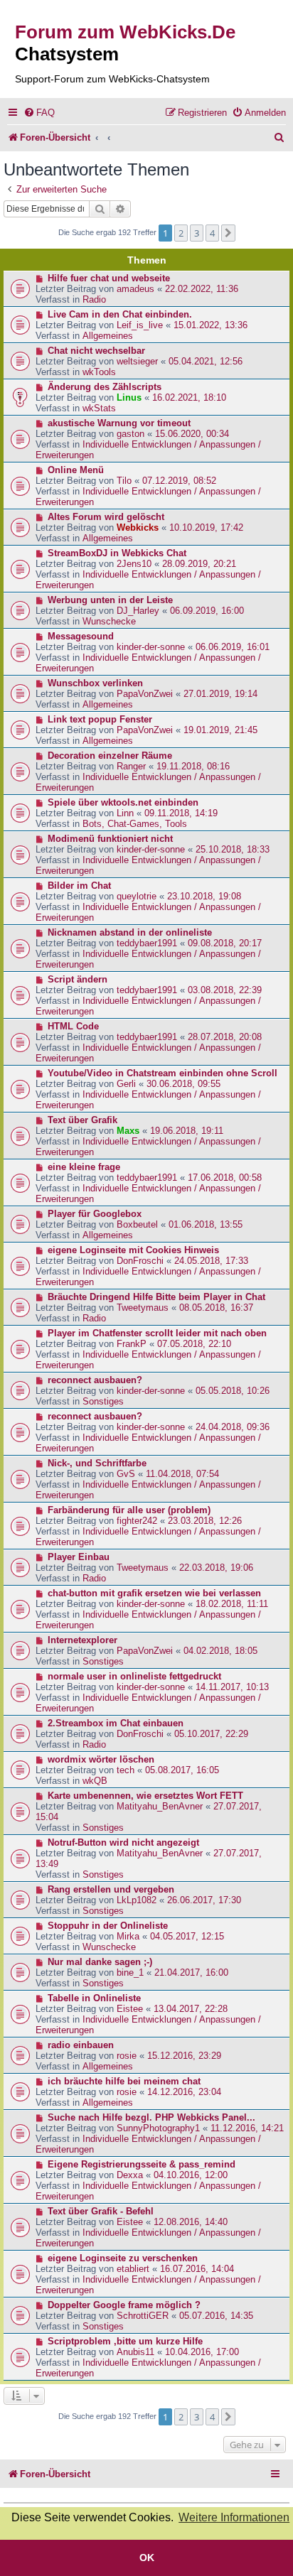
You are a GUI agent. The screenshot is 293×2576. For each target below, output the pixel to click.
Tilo (124, 481)
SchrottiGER (143, 2316)
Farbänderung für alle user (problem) (129, 1510)
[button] (228, 233)
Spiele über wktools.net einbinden (123, 802)
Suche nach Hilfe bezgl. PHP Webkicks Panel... (151, 2117)
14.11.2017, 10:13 (232, 1687)
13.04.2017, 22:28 (191, 2009)
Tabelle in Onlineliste (94, 1998)
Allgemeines (108, 336)
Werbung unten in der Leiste (110, 600)
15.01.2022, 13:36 (211, 325)
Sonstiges (103, 1401)
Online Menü (76, 470)
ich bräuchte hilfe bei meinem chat (124, 2081)
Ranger (131, 766)
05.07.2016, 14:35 (216, 2316)
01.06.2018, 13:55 (206, 1224)
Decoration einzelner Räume (110, 756)
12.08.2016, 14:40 (191, 2222)
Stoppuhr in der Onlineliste (108, 1926)
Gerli (126, 1084)
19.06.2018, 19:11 (187, 1131)
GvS (126, 1474)
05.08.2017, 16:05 (182, 1770)
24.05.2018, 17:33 (211, 1261)
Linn (125, 813)
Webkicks (138, 527)
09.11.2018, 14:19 (181, 813)
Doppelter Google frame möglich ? (124, 2305)
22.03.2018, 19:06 (216, 1568)
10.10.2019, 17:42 (206, 527)
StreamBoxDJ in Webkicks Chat (117, 553)
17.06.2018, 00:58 (225, 1178)
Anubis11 (135, 2352)
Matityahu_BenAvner (160, 1806)
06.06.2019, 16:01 (233, 647)
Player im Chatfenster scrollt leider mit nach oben (157, 1333)
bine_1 (130, 1972)
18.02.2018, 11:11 (232, 1604)
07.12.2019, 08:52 (179, 481)
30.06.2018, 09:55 (183, 1084)
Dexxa (130, 2175)
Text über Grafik (82, 1120)
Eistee (130, 2009)
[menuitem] (39, 113)
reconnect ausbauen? (95, 1380)
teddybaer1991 (147, 943)
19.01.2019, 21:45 (220, 730)
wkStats (99, 408)
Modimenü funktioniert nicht (110, 839)
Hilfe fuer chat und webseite (109, 278)
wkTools (99, 372)
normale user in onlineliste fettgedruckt (134, 1676)
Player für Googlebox (95, 1214)
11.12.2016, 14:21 (247, 2128)
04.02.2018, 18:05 (220, 1651)
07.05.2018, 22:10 (194, 1344)
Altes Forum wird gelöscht (106, 517)
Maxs (128, 1131)
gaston (130, 434)
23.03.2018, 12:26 (205, 1521)
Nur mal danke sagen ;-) (100, 1962)
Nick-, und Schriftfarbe (97, 1463)
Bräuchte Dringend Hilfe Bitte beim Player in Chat (156, 1297)
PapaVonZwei (145, 694)
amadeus (135, 289)
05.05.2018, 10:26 (233, 1391)
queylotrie (137, 896)
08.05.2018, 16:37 (216, 1308)
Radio (94, 299)
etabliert (133, 2269)
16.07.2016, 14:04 (197, 2269)
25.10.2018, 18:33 (233, 849)
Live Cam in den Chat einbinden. (120, 314)
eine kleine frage (84, 1167)
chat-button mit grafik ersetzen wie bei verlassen (154, 1593)
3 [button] (197, 233)
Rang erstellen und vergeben (111, 1889)
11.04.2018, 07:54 (182, 1474)
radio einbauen (81, 2045)
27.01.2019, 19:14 (220, 694)
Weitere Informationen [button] (234, 2517)
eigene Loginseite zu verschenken (123, 2258)
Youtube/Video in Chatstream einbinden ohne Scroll (163, 1073)
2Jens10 (134, 564)
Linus (129, 397)
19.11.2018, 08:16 (193, 766)
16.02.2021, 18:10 (189, 397)
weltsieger (137, 361)
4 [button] (212, 233)
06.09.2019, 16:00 (207, 611)
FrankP (132, 1344)
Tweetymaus (143, 1308)
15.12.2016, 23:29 (184, 2056)
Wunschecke (109, 621)
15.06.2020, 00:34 (192, 434)
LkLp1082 (137, 1900)
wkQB (95, 1781)
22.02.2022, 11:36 (202, 289)
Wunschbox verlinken (95, 683)
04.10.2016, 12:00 (191, 2175)
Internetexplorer (82, 1640)
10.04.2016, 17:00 (202, 2352)
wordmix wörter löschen (101, 1759)
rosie (127, 2056)
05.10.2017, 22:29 (211, 1734)
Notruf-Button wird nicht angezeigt (123, 1842)
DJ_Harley (138, 611)
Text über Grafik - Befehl (101, 2211)
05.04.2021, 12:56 (206, 361)
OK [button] (147, 2558)
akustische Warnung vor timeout (119, 423)
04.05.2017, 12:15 (187, 1936)
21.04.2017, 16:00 (191, 1972)
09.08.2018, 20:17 (225, 943)
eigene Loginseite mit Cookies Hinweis (133, 1250)
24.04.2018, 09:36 (233, 1427)
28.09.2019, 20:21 (199, 564)
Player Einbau (79, 1557)
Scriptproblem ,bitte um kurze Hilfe (125, 2341)
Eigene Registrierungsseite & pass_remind (142, 2164)
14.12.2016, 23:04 (184, 2092)
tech (126, 1770)
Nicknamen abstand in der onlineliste (130, 932)
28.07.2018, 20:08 (225, 1037)
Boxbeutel (137, 1224)
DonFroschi (140, 1261)
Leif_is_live (140, 325)
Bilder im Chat (79, 886)
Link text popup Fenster (100, 719)
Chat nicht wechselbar (96, 351)
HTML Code (73, 1026)
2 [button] (181, 233)
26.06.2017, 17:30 (204, 1900)
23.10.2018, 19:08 (204, 896)
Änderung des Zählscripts (105, 387)
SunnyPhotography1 (158, 2128)
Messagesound (81, 636)
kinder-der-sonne (151, 647)
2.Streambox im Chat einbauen (116, 1723)
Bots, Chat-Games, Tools (135, 824)
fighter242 (137, 1521)
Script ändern (78, 979)
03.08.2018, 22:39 (225, 990)
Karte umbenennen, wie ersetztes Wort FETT (145, 1796)
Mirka (128, 1936)
